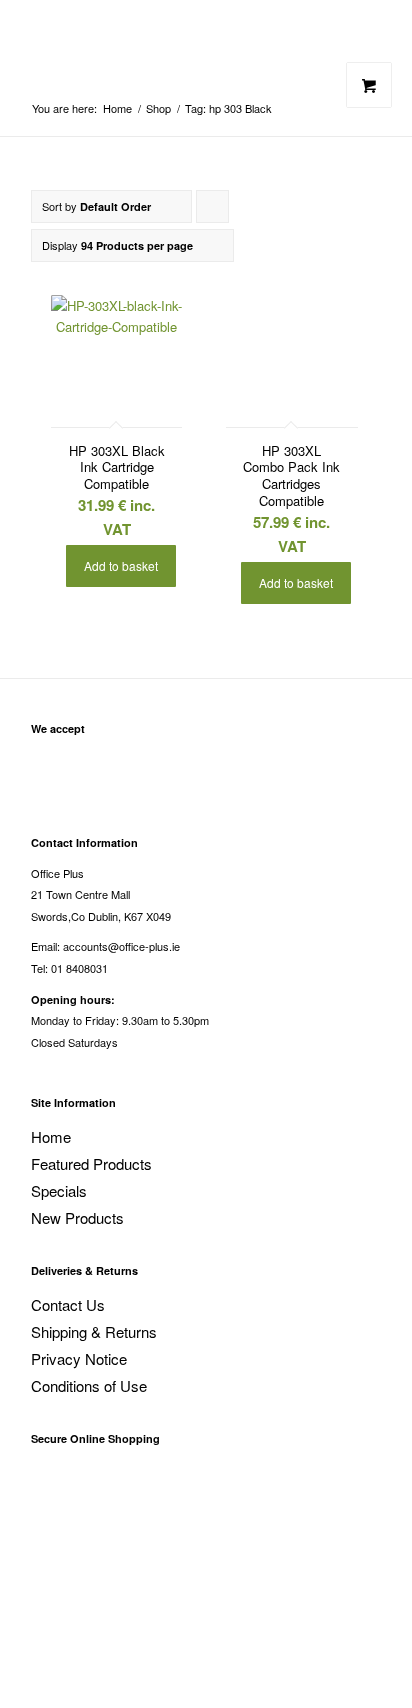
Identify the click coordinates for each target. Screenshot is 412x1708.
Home (117, 108)
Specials (59, 1190)
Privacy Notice (79, 1358)
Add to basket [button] (121, 565)
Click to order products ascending (213, 210)
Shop (158, 108)
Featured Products (91, 1163)
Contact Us (68, 1304)
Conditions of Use (89, 1385)
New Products (77, 1217)
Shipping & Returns (94, 1331)
